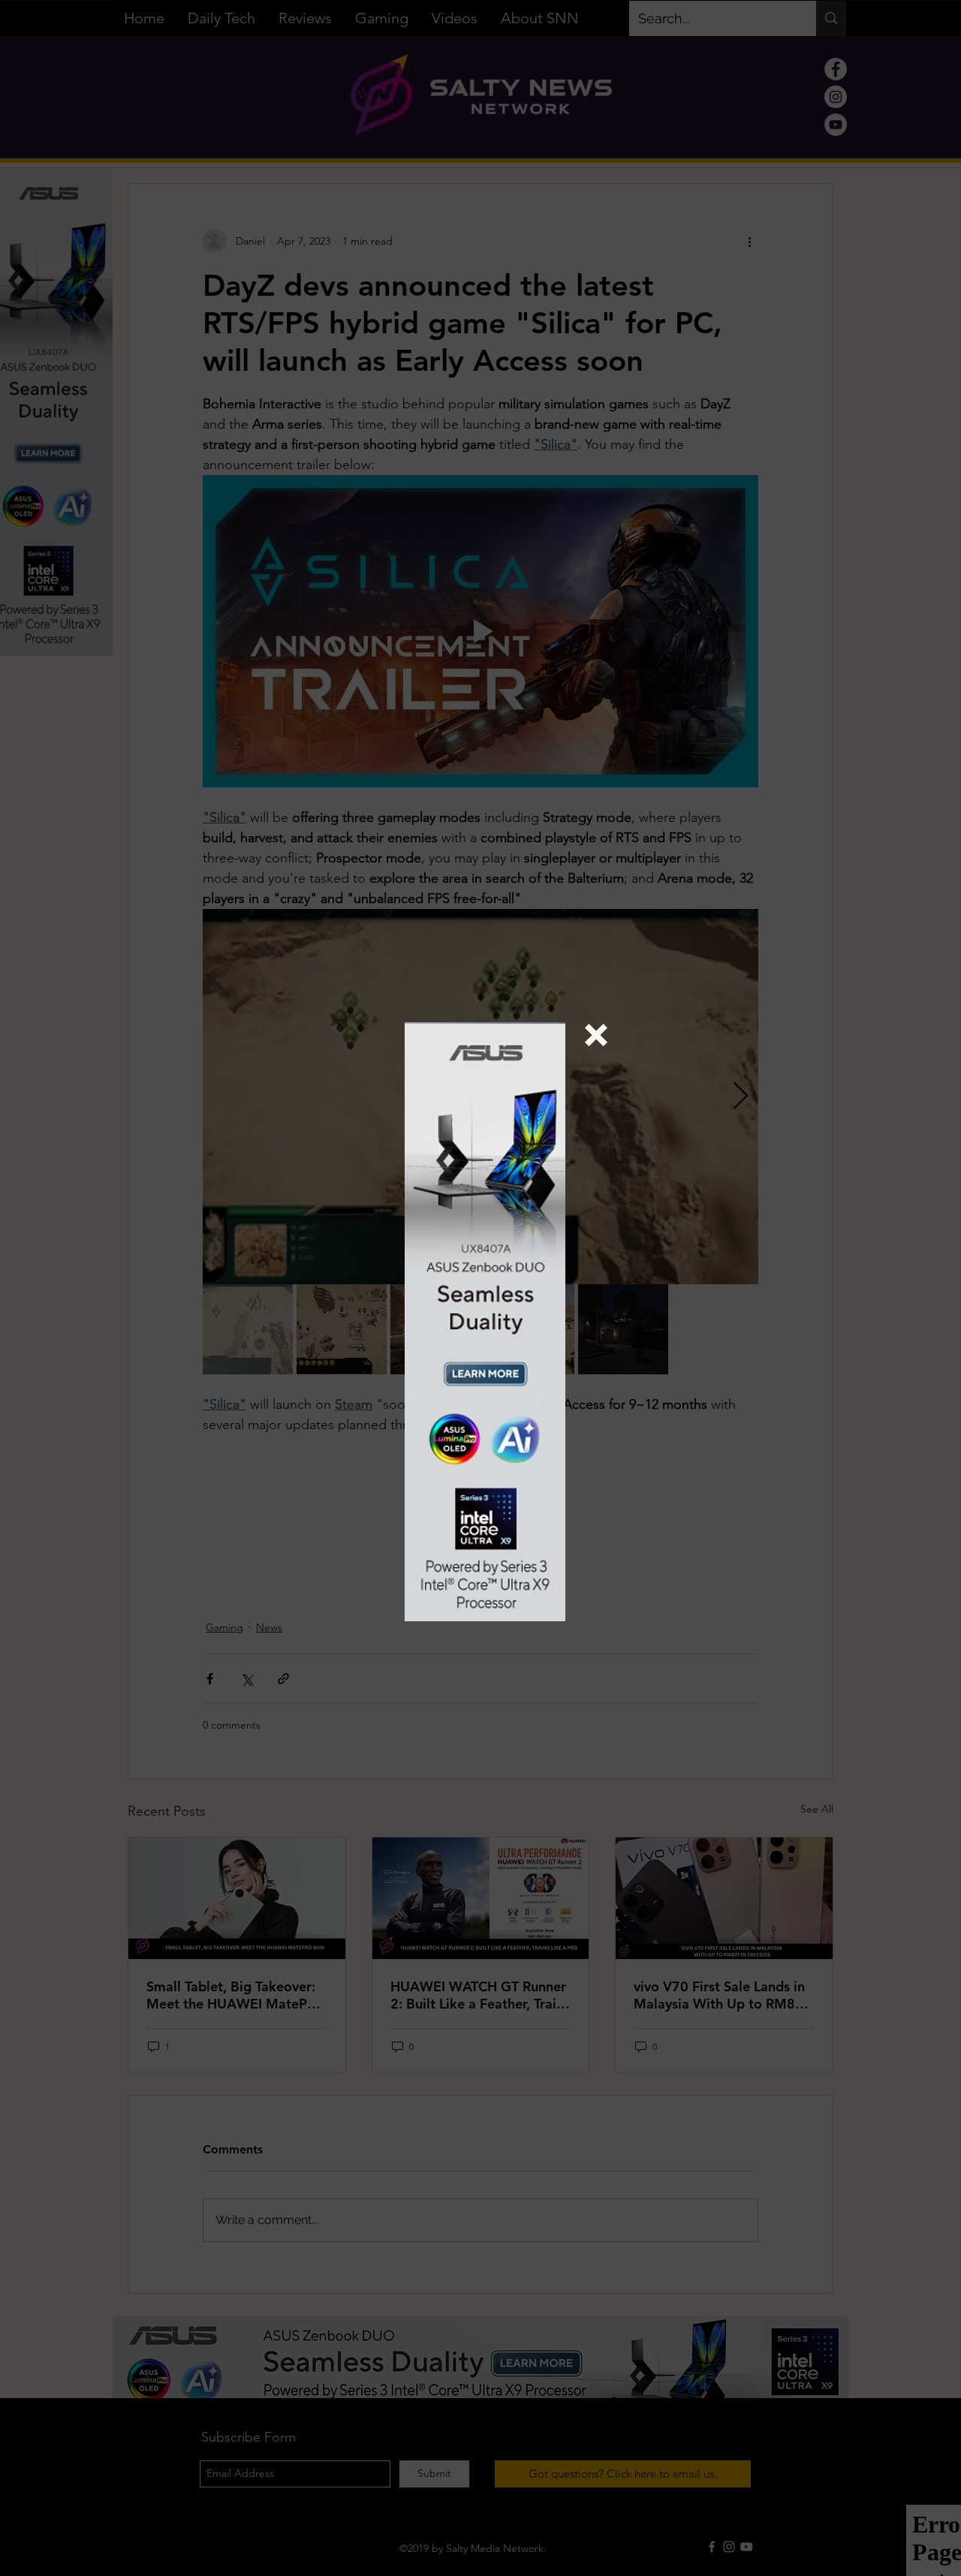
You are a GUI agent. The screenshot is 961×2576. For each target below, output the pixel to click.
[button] (596, 1035)
